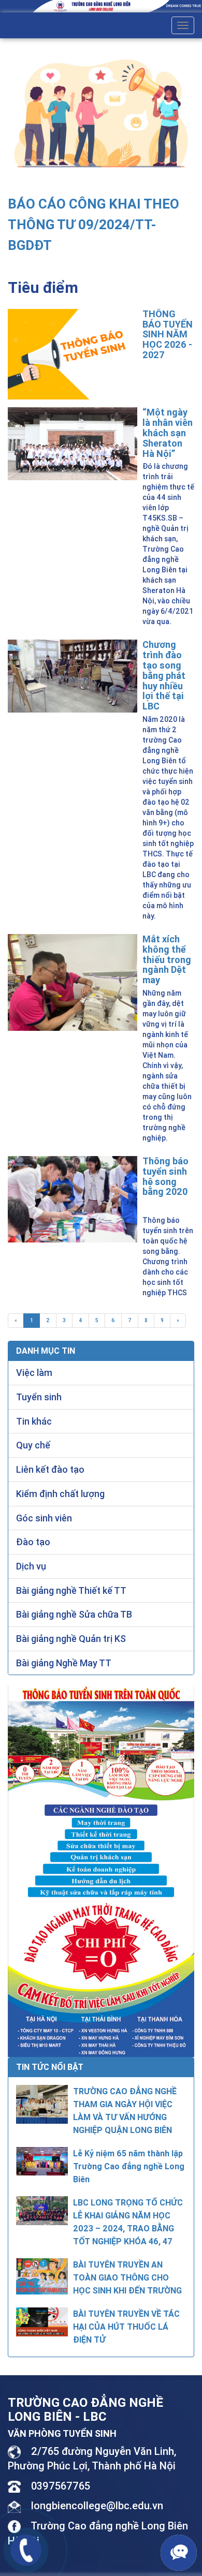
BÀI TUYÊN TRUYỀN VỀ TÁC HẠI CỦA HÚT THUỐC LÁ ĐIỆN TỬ (126, 2327)
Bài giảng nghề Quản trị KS (71, 1639)
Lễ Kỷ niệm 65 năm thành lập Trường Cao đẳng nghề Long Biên (129, 2166)
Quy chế (33, 1445)
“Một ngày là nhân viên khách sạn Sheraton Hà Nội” (168, 433)
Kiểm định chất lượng (60, 1494)
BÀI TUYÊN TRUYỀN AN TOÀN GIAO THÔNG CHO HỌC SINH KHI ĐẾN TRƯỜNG (127, 2277)
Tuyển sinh (39, 1397)
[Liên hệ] (26, 2549)
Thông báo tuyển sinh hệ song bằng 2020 (165, 1176)
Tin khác (34, 1421)
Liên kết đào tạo (50, 1469)
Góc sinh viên (44, 1518)
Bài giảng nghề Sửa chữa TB (74, 1614)
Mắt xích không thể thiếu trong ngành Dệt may (167, 959)
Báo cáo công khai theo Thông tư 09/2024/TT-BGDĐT (93, 225)
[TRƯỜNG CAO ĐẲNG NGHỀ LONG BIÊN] (101, 6)
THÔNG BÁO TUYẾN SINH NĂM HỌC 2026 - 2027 (168, 334)
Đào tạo (33, 1542)
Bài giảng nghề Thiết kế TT (71, 1590)
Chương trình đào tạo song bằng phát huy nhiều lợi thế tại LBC (164, 675)
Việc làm (34, 1373)
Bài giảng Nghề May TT (64, 1663)
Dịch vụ (31, 1566)
